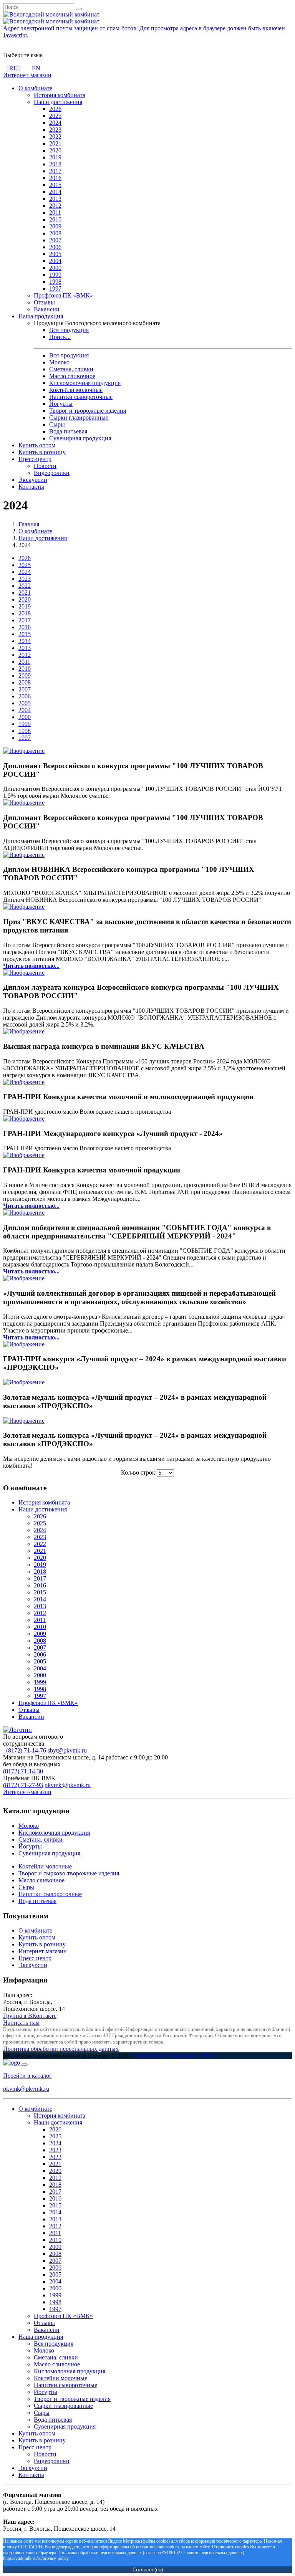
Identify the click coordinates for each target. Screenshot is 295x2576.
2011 (55, 212)
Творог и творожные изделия (88, 411)
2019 (55, 157)
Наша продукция (41, 316)
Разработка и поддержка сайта (174, 2056)
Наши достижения (58, 102)
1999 (55, 275)
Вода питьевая (68, 431)
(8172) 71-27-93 (23, 1785)
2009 (55, 226)
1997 (55, 289)
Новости (45, 466)
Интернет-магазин (27, 75)
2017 (55, 171)
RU (14, 68)
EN (36, 68)
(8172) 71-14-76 (25, 1750)
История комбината (60, 95)
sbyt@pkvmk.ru (67, 1750)
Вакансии (47, 309)
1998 (55, 282)
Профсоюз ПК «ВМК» (63, 295)
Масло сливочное (72, 376)
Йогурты (61, 404)
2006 (55, 247)
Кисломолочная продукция (85, 383)
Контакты (31, 487)
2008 (55, 233)
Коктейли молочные (76, 390)
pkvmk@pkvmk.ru (68, 1785)
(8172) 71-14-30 (23, 1771)
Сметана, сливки (71, 369)
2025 (55, 116)
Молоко (59, 362)
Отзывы (44, 302)
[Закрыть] (25, 2065)
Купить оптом (37, 445)
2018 (55, 164)
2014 (55, 192)
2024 (55, 123)
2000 (55, 268)
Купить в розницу (42, 452)
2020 (55, 150)
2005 (55, 254)
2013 (55, 199)
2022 (55, 136)
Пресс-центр (35, 459)
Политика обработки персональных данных (61, 2049)
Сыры (57, 424)
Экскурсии (33, 480)
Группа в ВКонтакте (30, 2016)
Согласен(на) (148, 2570)
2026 (55, 109)
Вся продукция (69, 330)
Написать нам (21, 2023)
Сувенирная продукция (80, 438)
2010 (55, 219)
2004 (55, 261)
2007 (55, 240)
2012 (55, 206)
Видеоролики (52, 473)
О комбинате (35, 88)
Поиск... (60, 337)
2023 (55, 130)
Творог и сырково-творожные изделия (69, 1873)
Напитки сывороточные (81, 397)
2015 (55, 185)
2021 (55, 143)
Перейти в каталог (27, 2076)
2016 (55, 178)
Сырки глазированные (79, 417)
